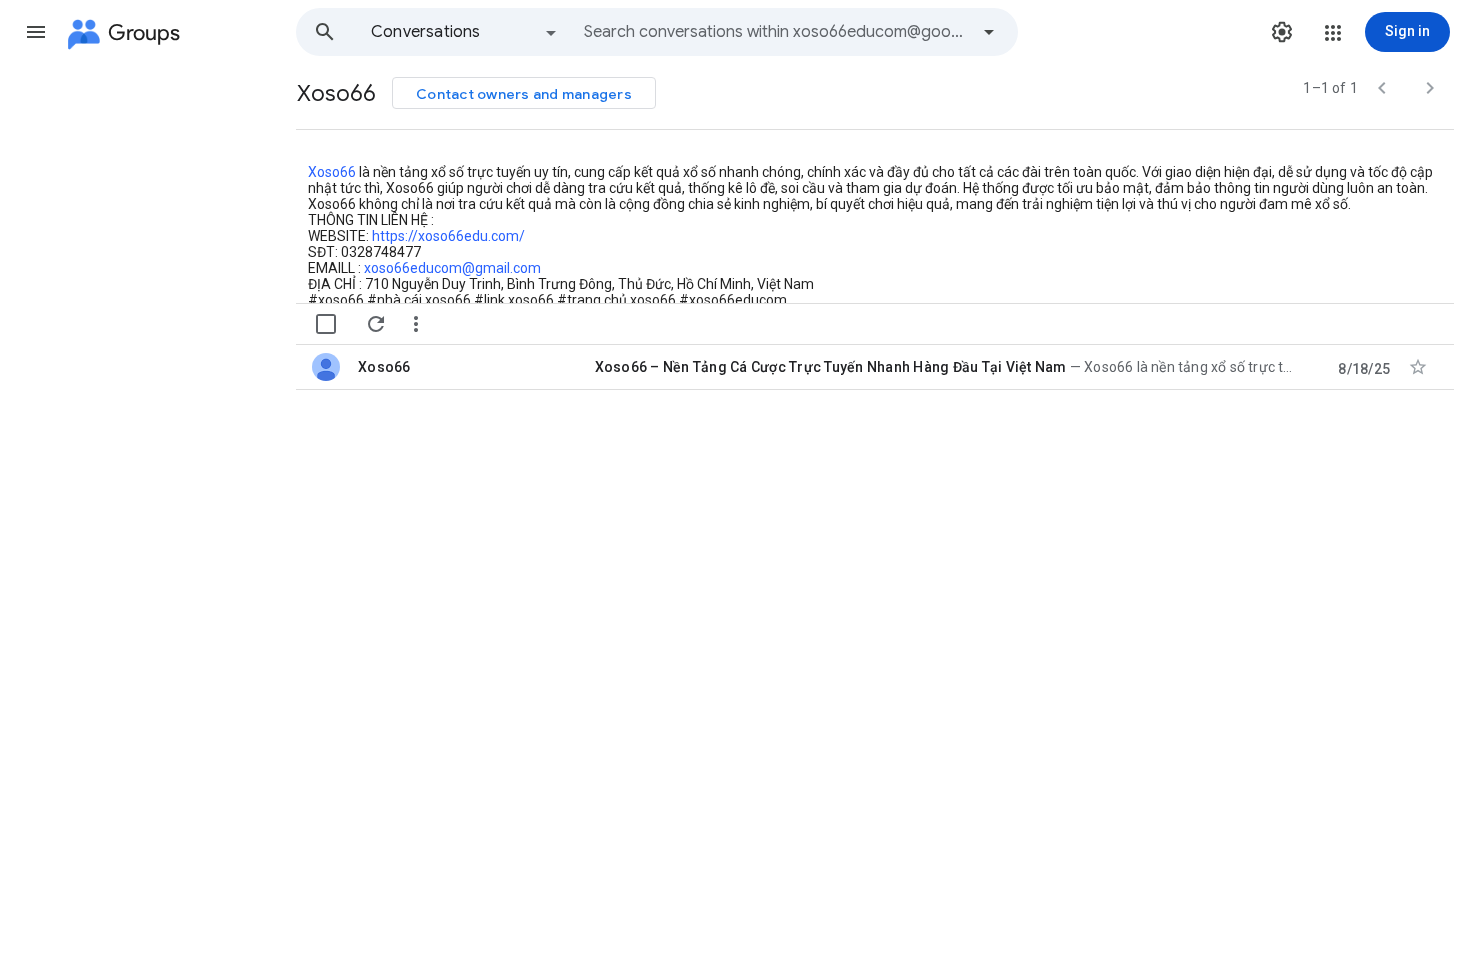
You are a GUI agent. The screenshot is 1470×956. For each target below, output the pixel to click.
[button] (36, 32)
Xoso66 (332, 172)
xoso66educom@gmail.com (452, 268)
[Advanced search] (989, 32)
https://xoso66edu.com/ (448, 236)
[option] (465, 32)
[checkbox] (326, 324)
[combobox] (776, 32)
